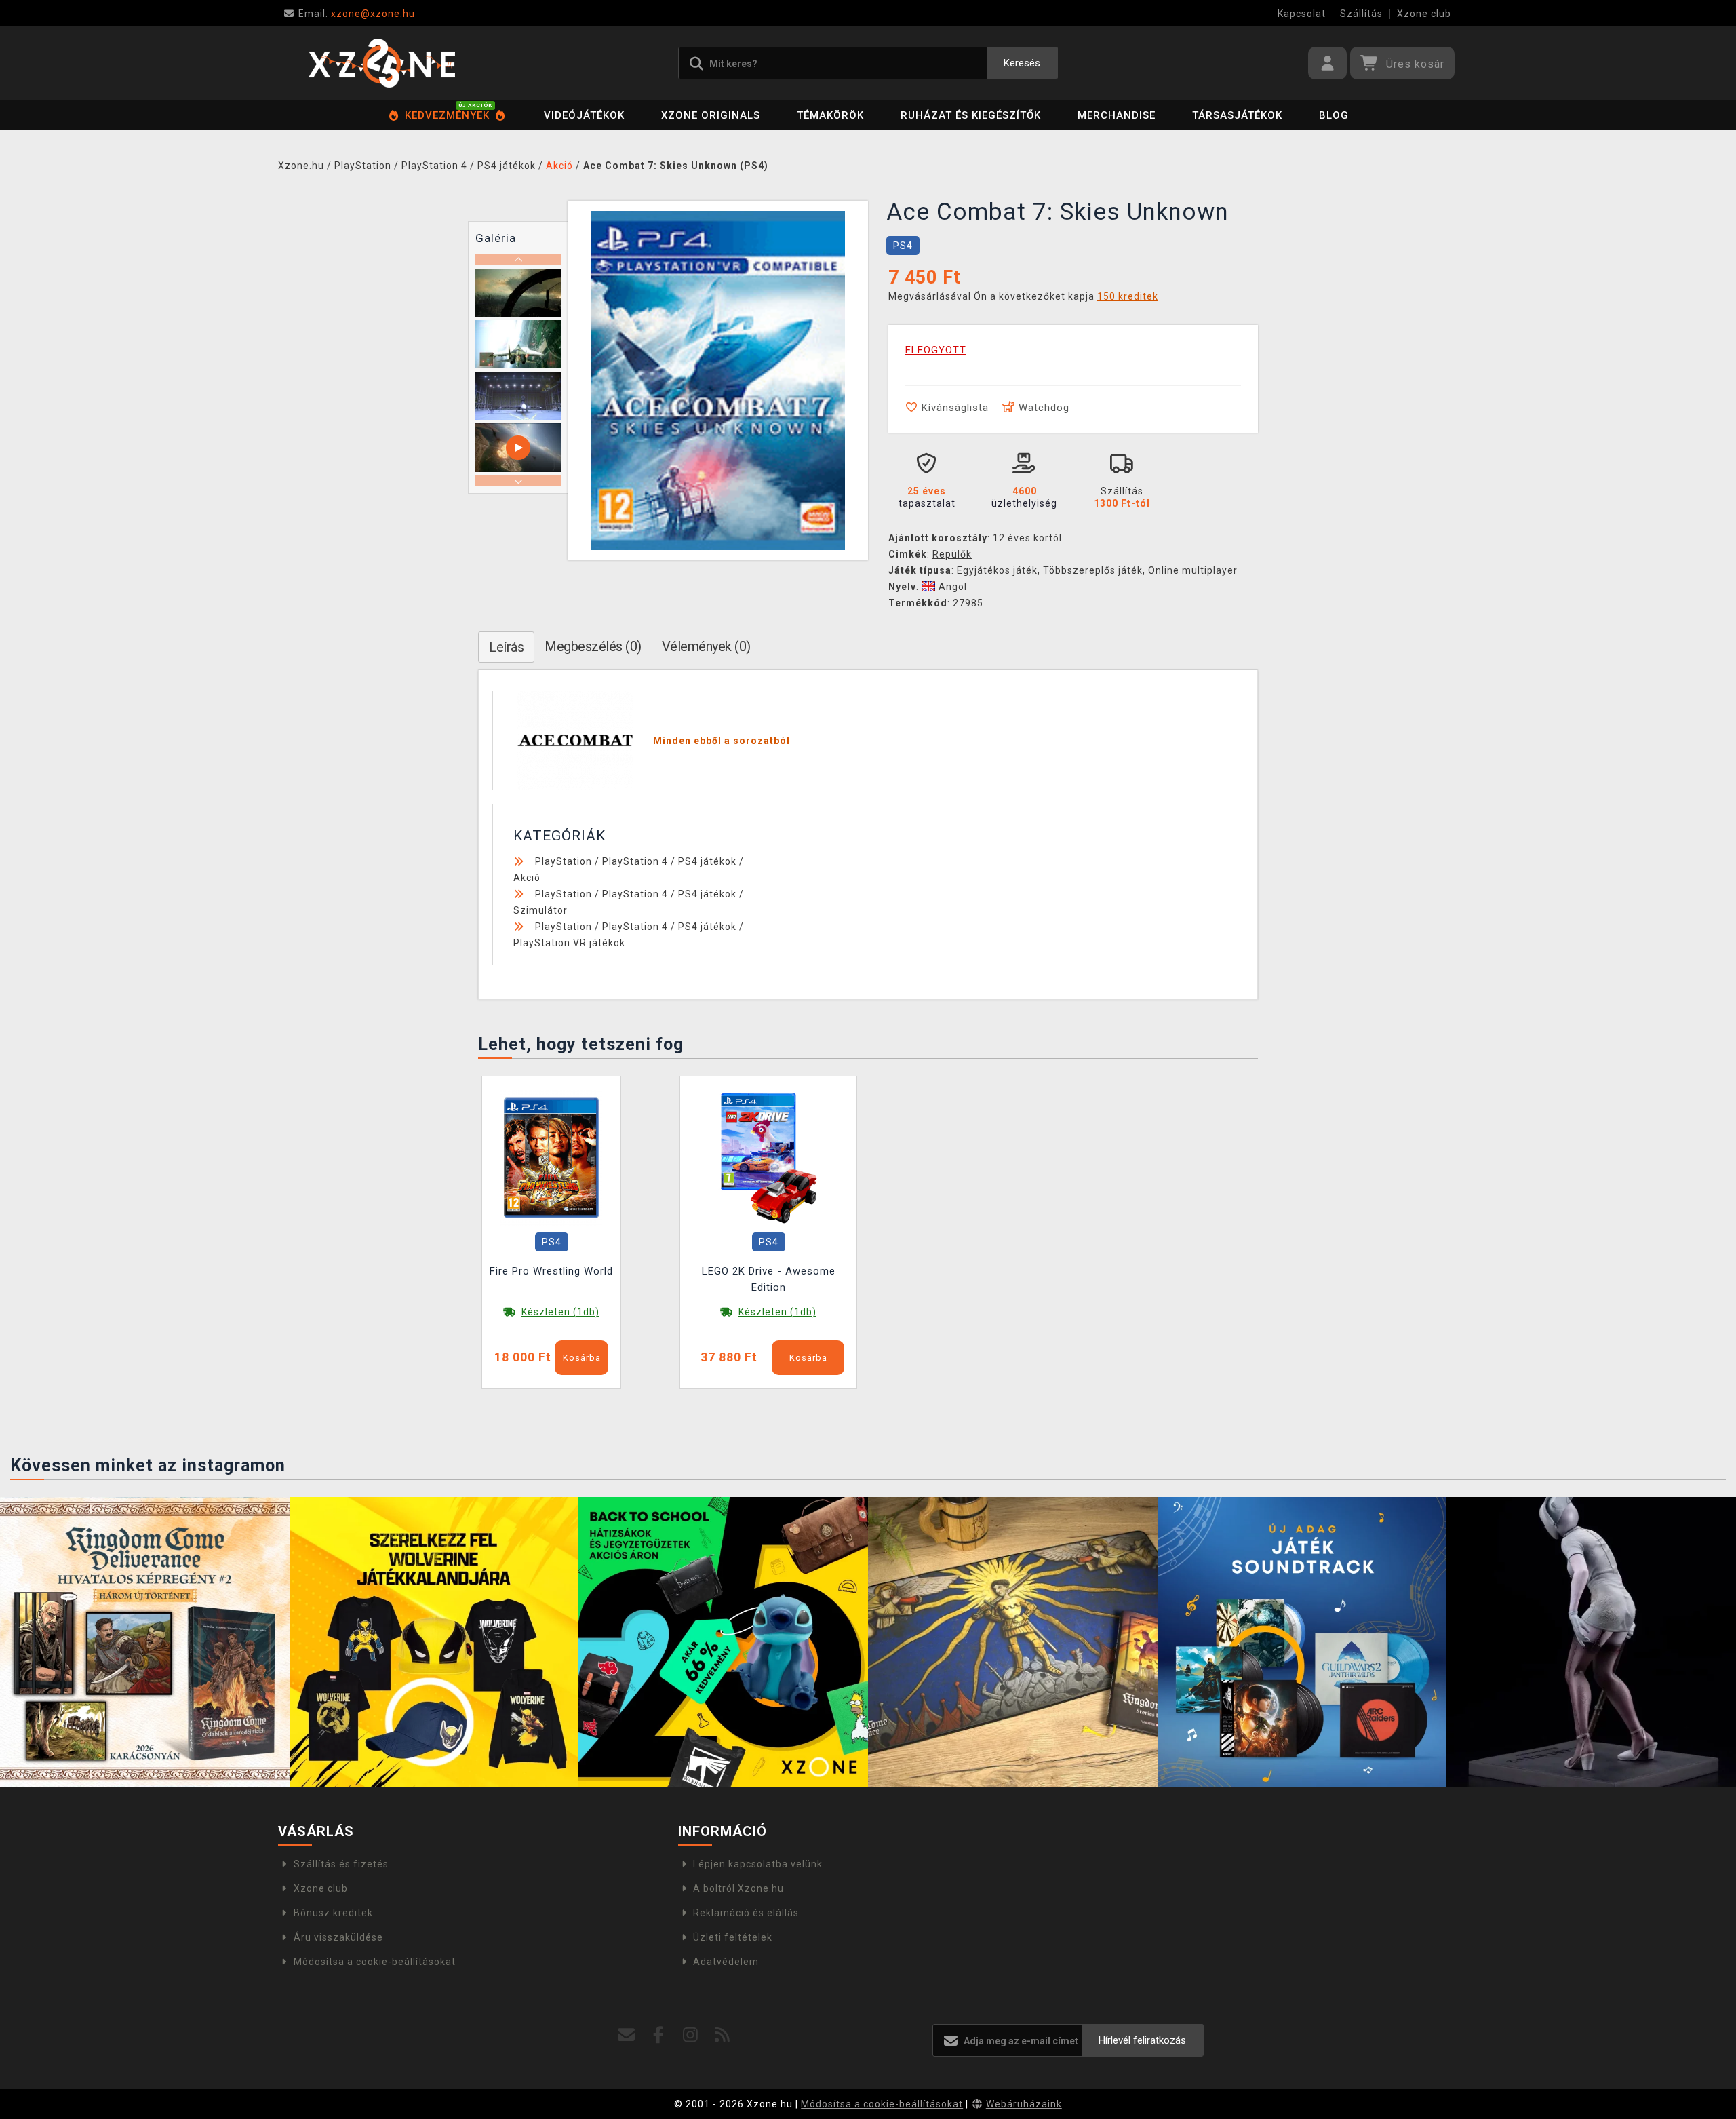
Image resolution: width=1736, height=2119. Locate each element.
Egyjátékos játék (997, 570)
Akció (527, 878)
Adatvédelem (726, 1962)
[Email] (627, 2035)
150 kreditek (1128, 296)
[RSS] (723, 2035)
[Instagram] (691, 2035)
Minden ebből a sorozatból (722, 741)
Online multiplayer (1193, 570)
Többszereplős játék (1093, 570)
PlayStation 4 (635, 861)
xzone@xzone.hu (357, 14)
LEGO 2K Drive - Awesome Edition (769, 1279)
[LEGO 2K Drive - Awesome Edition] (768, 1157)
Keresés (1022, 63)
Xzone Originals (711, 115)
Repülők (952, 554)
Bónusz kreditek (333, 1913)
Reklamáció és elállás (746, 1913)
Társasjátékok (1237, 115)
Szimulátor (540, 910)
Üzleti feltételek (733, 1937)
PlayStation (564, 861)
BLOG (1334, 115)
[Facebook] (659, 2035)
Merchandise (1117, 115)
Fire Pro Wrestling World (551, 1271)
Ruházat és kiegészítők (971, 115)
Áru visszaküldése (338, 1937)
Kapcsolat (1302, 14)
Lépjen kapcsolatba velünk (758, 1864)
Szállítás (1361, 14)
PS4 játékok (707, 861)
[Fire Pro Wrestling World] (551, 1157)
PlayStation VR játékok (569, 943)
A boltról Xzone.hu (738, 1888)
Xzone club (1424, 14)
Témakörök (830, 115)
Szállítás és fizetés (341, 1864)
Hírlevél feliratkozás (1142, 2040)
